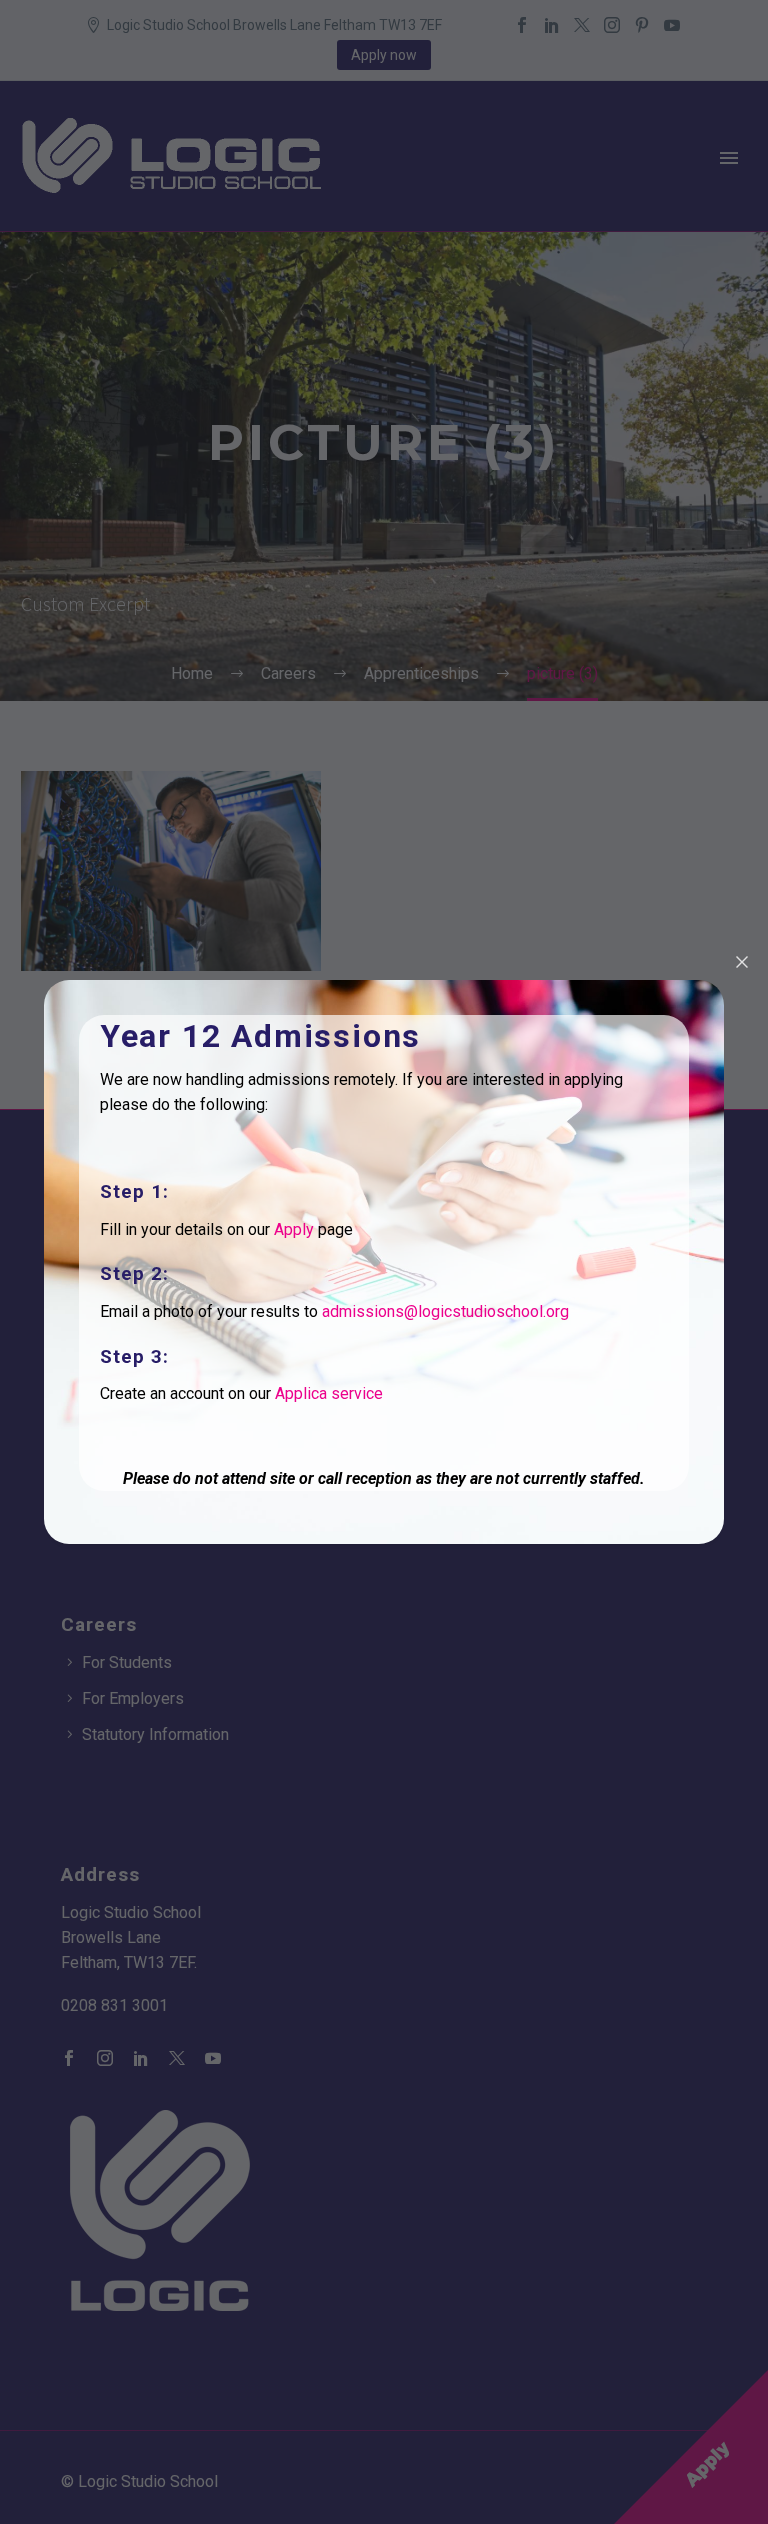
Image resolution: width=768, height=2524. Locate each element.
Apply (294, 1229)
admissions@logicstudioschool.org (445, 1311)
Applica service (329, 1393)
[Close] (742, 962)
